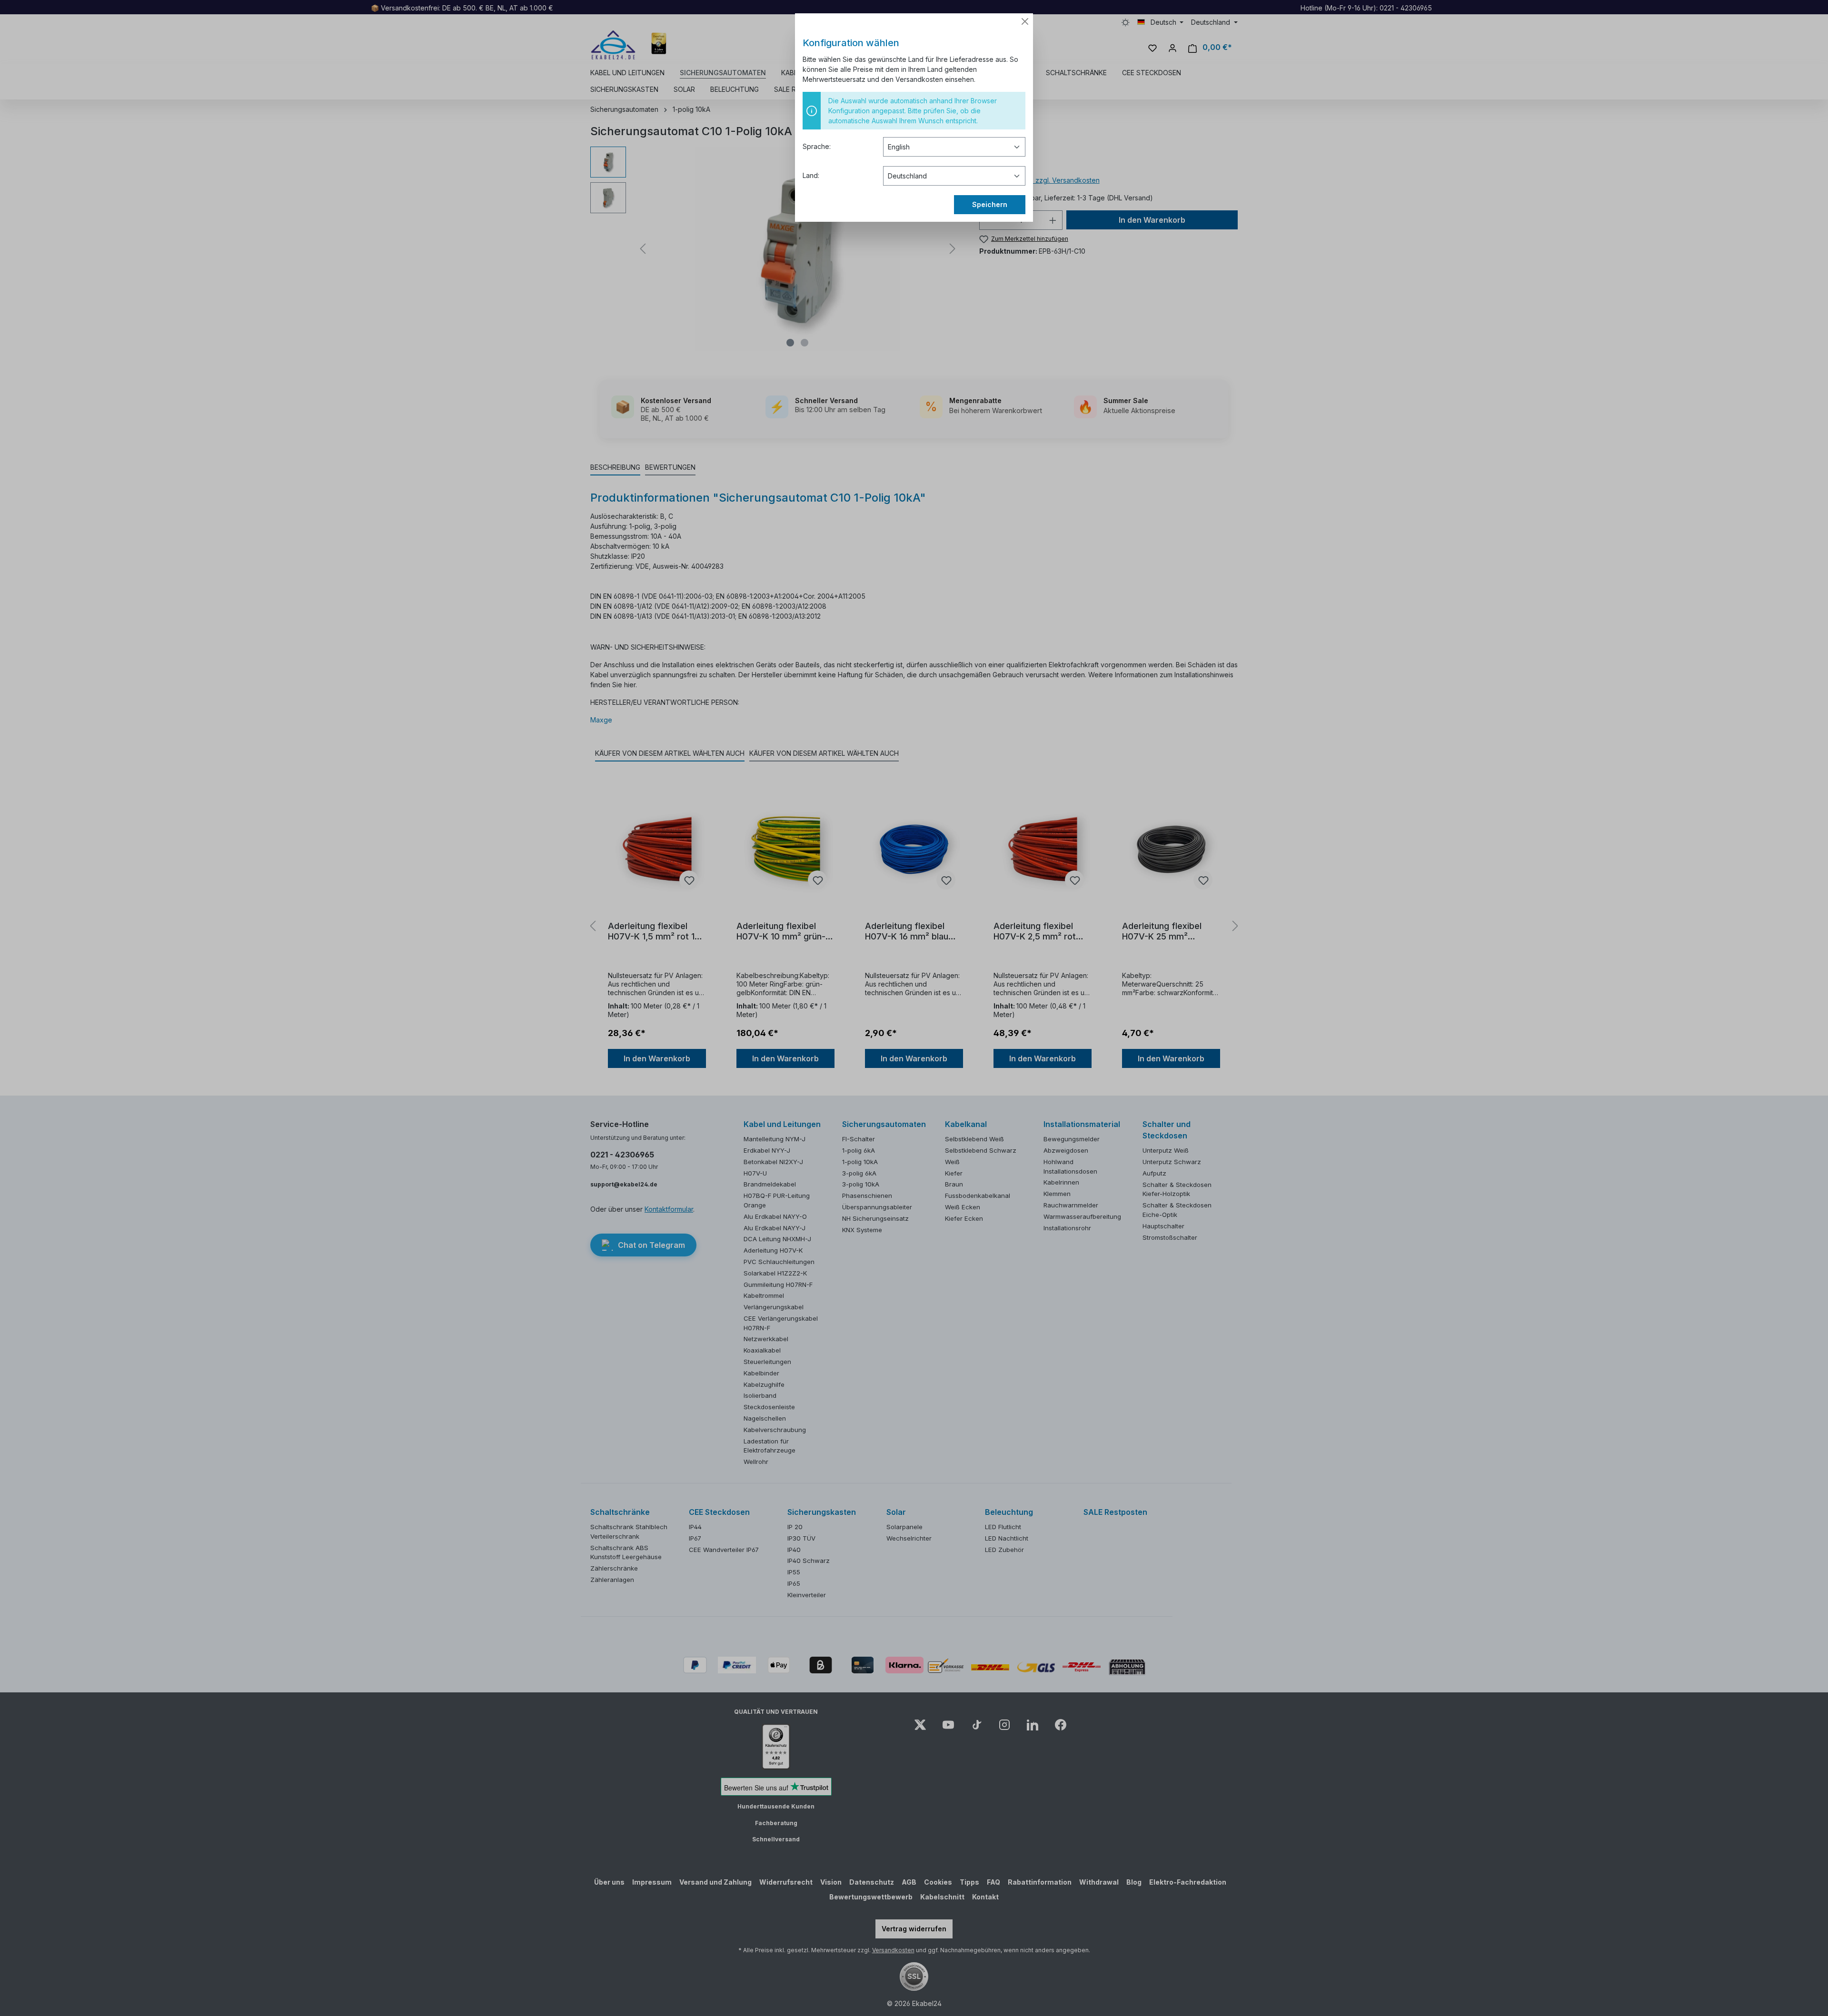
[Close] (1025, 21)
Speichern (990, 204)
